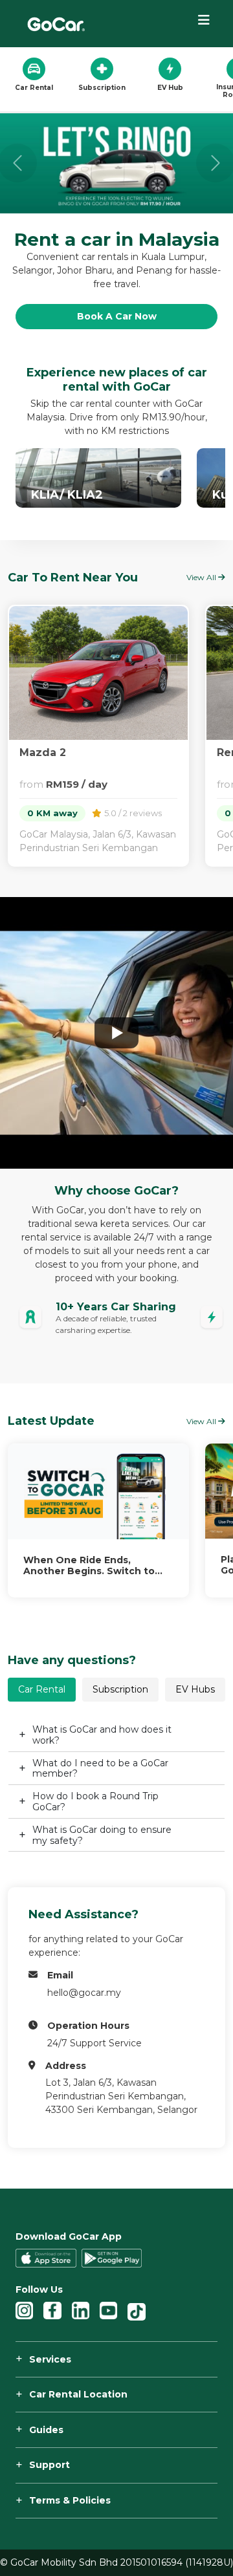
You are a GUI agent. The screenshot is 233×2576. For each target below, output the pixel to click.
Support (50, 2465)
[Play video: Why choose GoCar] (116, 1033)
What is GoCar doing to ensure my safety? (102, 1835)
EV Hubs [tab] (195, 1689)
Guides (46, 2430)
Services (50, 2359)
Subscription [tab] (120, 1689)
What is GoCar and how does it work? (102, 1735)
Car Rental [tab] (42, 1689)
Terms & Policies (70, 2500)
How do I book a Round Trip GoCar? (95, 1802)
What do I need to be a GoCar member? (100, 1769)
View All (202, 1421)
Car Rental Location (78, 2394)
